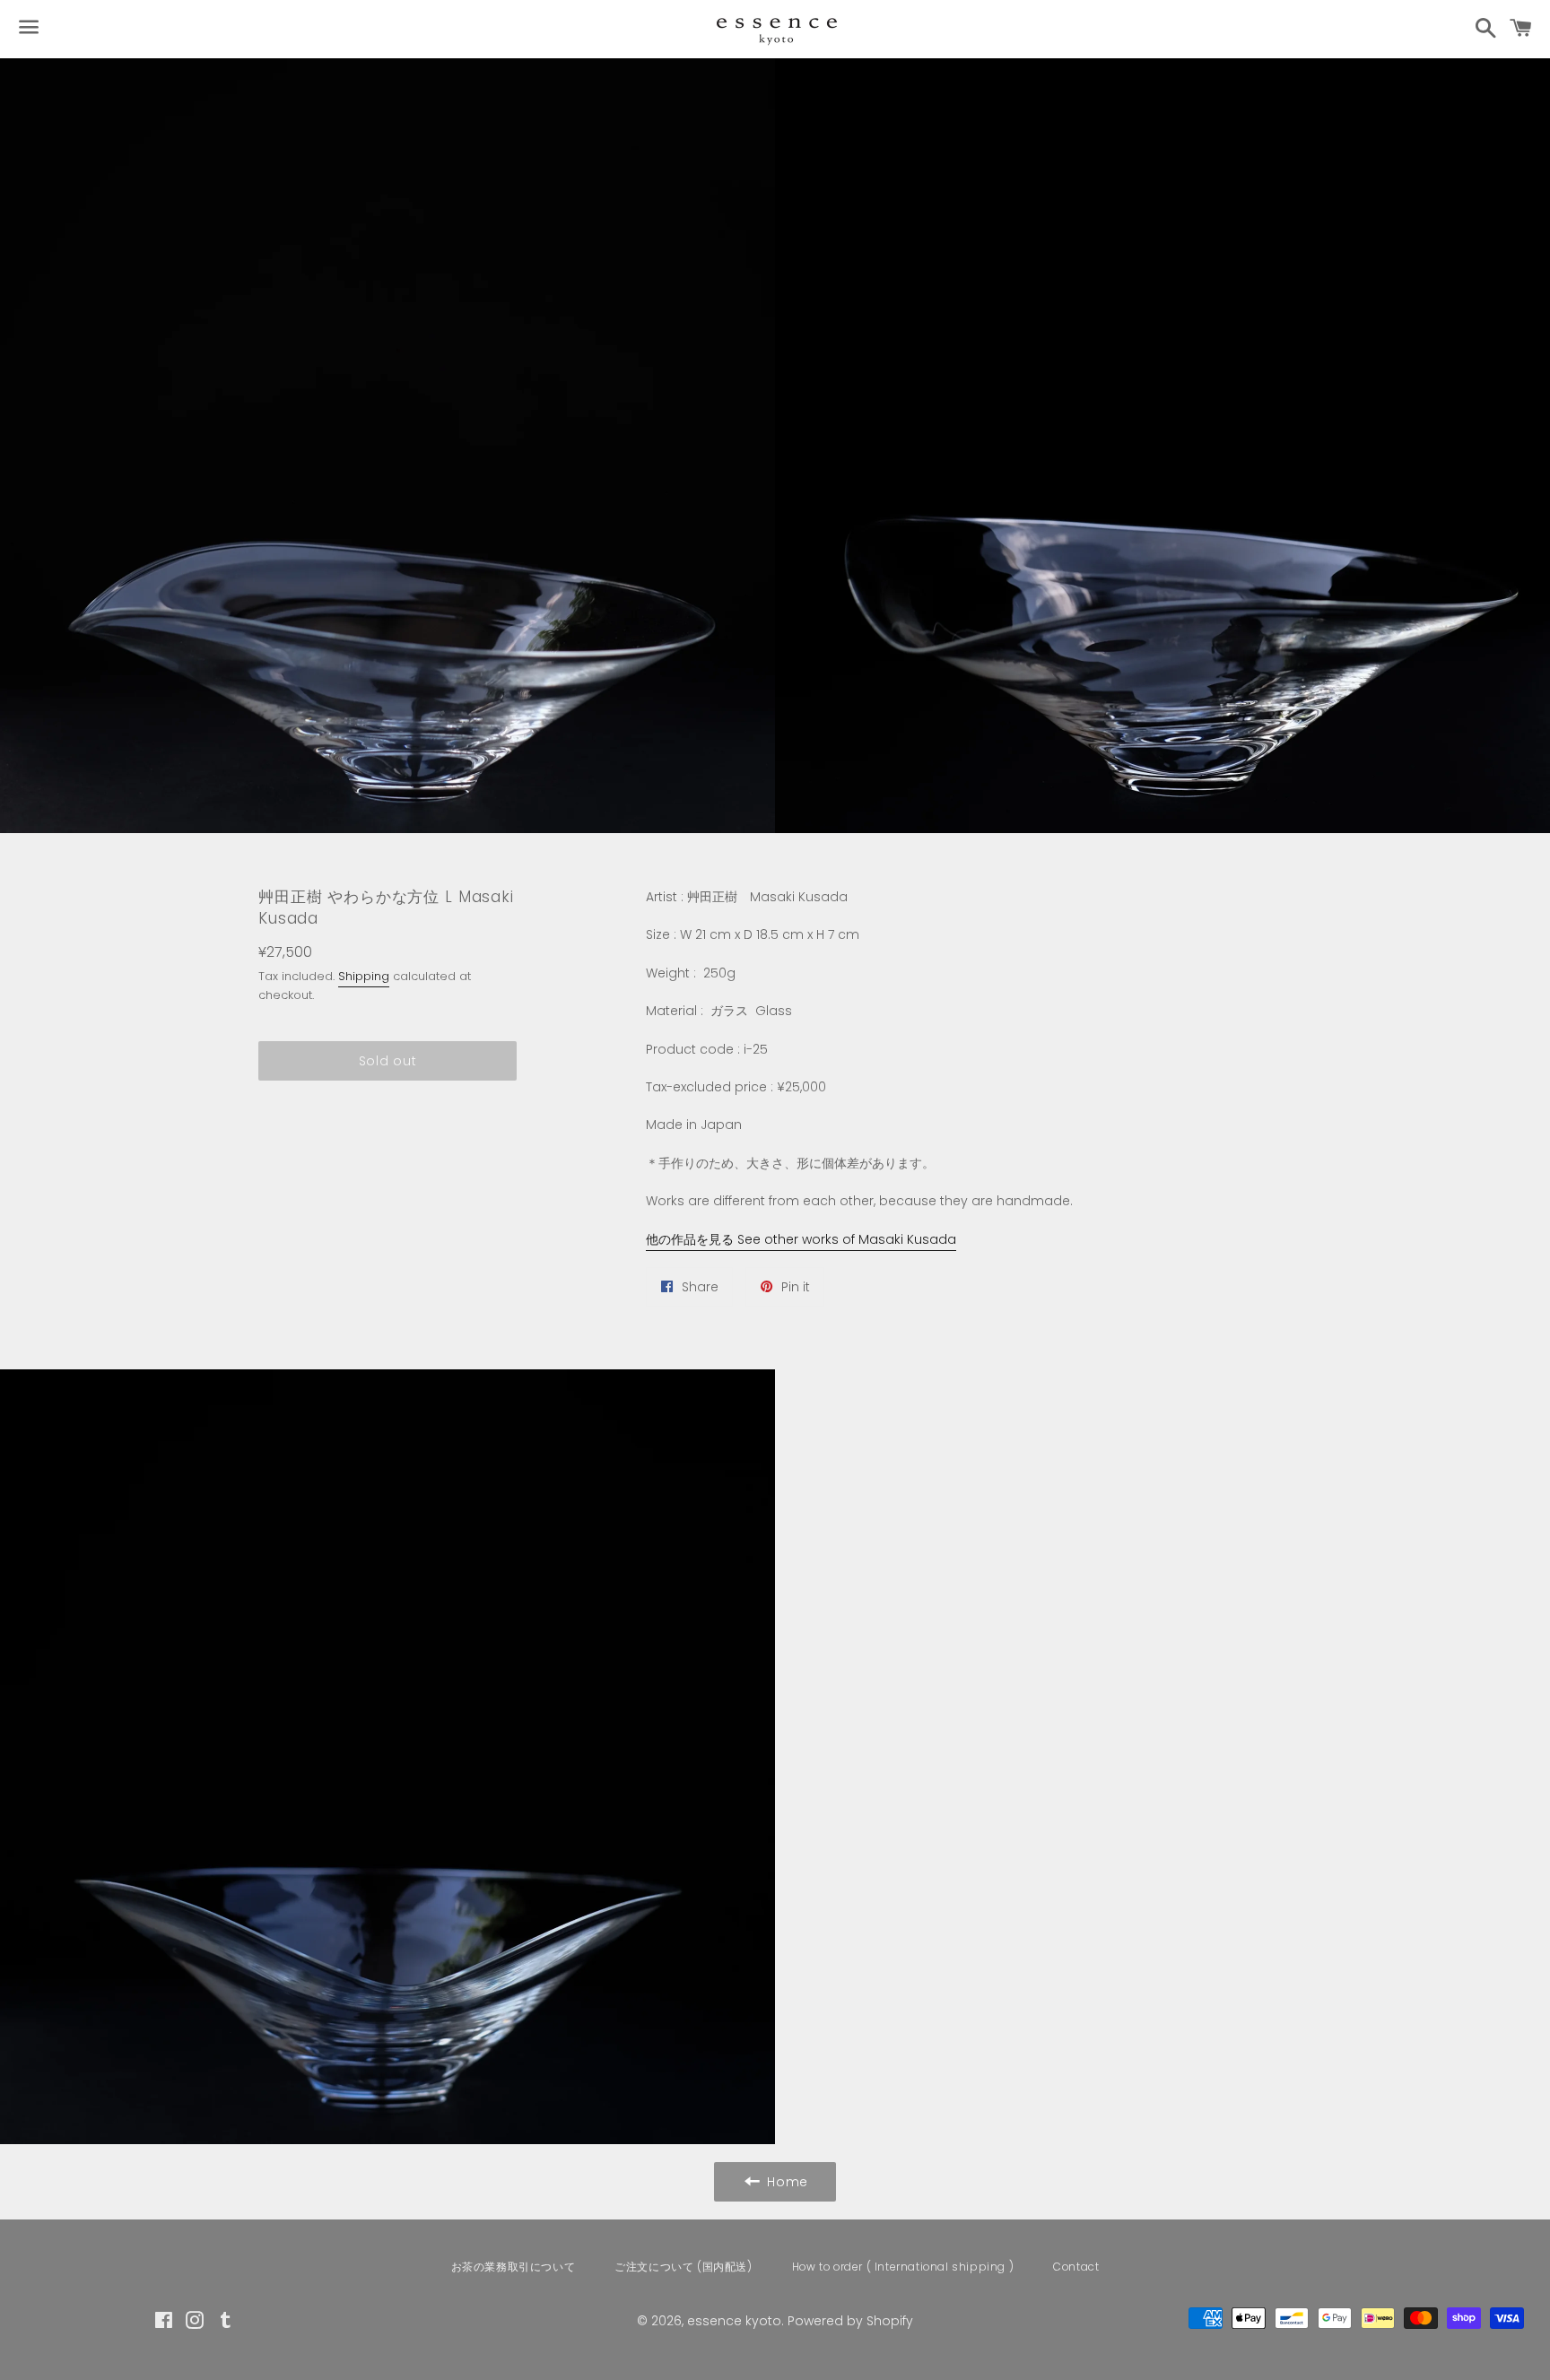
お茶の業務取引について (514, 2267)
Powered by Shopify (850, 2321)
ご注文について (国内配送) (683, 2267)
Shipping (364, 976)
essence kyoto (734, 2321)
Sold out (388, 1061)
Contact (1076, 2267)
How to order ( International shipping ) (903, 2267)
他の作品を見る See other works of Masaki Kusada (801, 1239)
